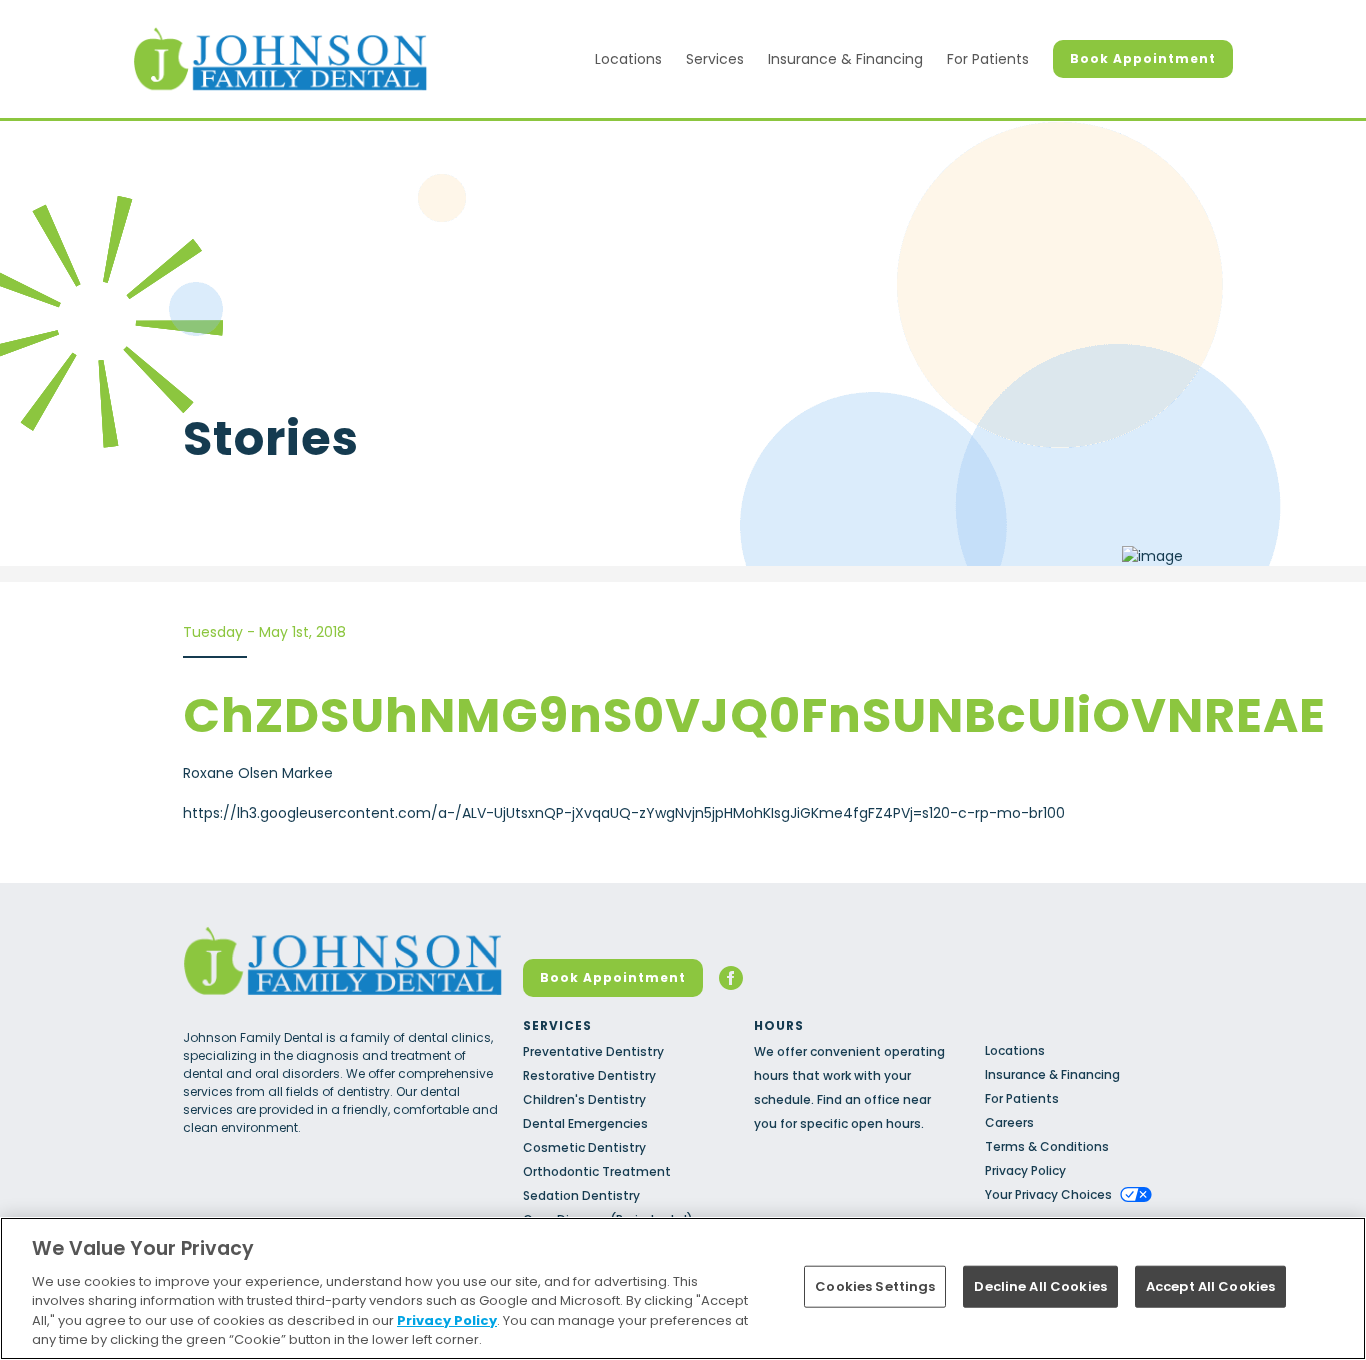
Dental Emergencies (585, 1123)
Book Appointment (1143, 58)
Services (715, 59)
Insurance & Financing (845, 59)
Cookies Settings (875, 1286)
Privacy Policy (1025, 1170)
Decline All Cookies (1040, 1286)
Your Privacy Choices (1048, 1194)
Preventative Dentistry (593, 1051)
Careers (1009, 1122)
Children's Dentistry (584, 1099)
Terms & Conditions (1047, 1146)
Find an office (858, 1099)
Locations (628, 59)
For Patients (988, 59)
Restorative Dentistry (589, 1075)
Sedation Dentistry (581, 1195)
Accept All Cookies (1210, 1286)
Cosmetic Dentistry (584, 1147)
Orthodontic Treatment (597, 1171)
